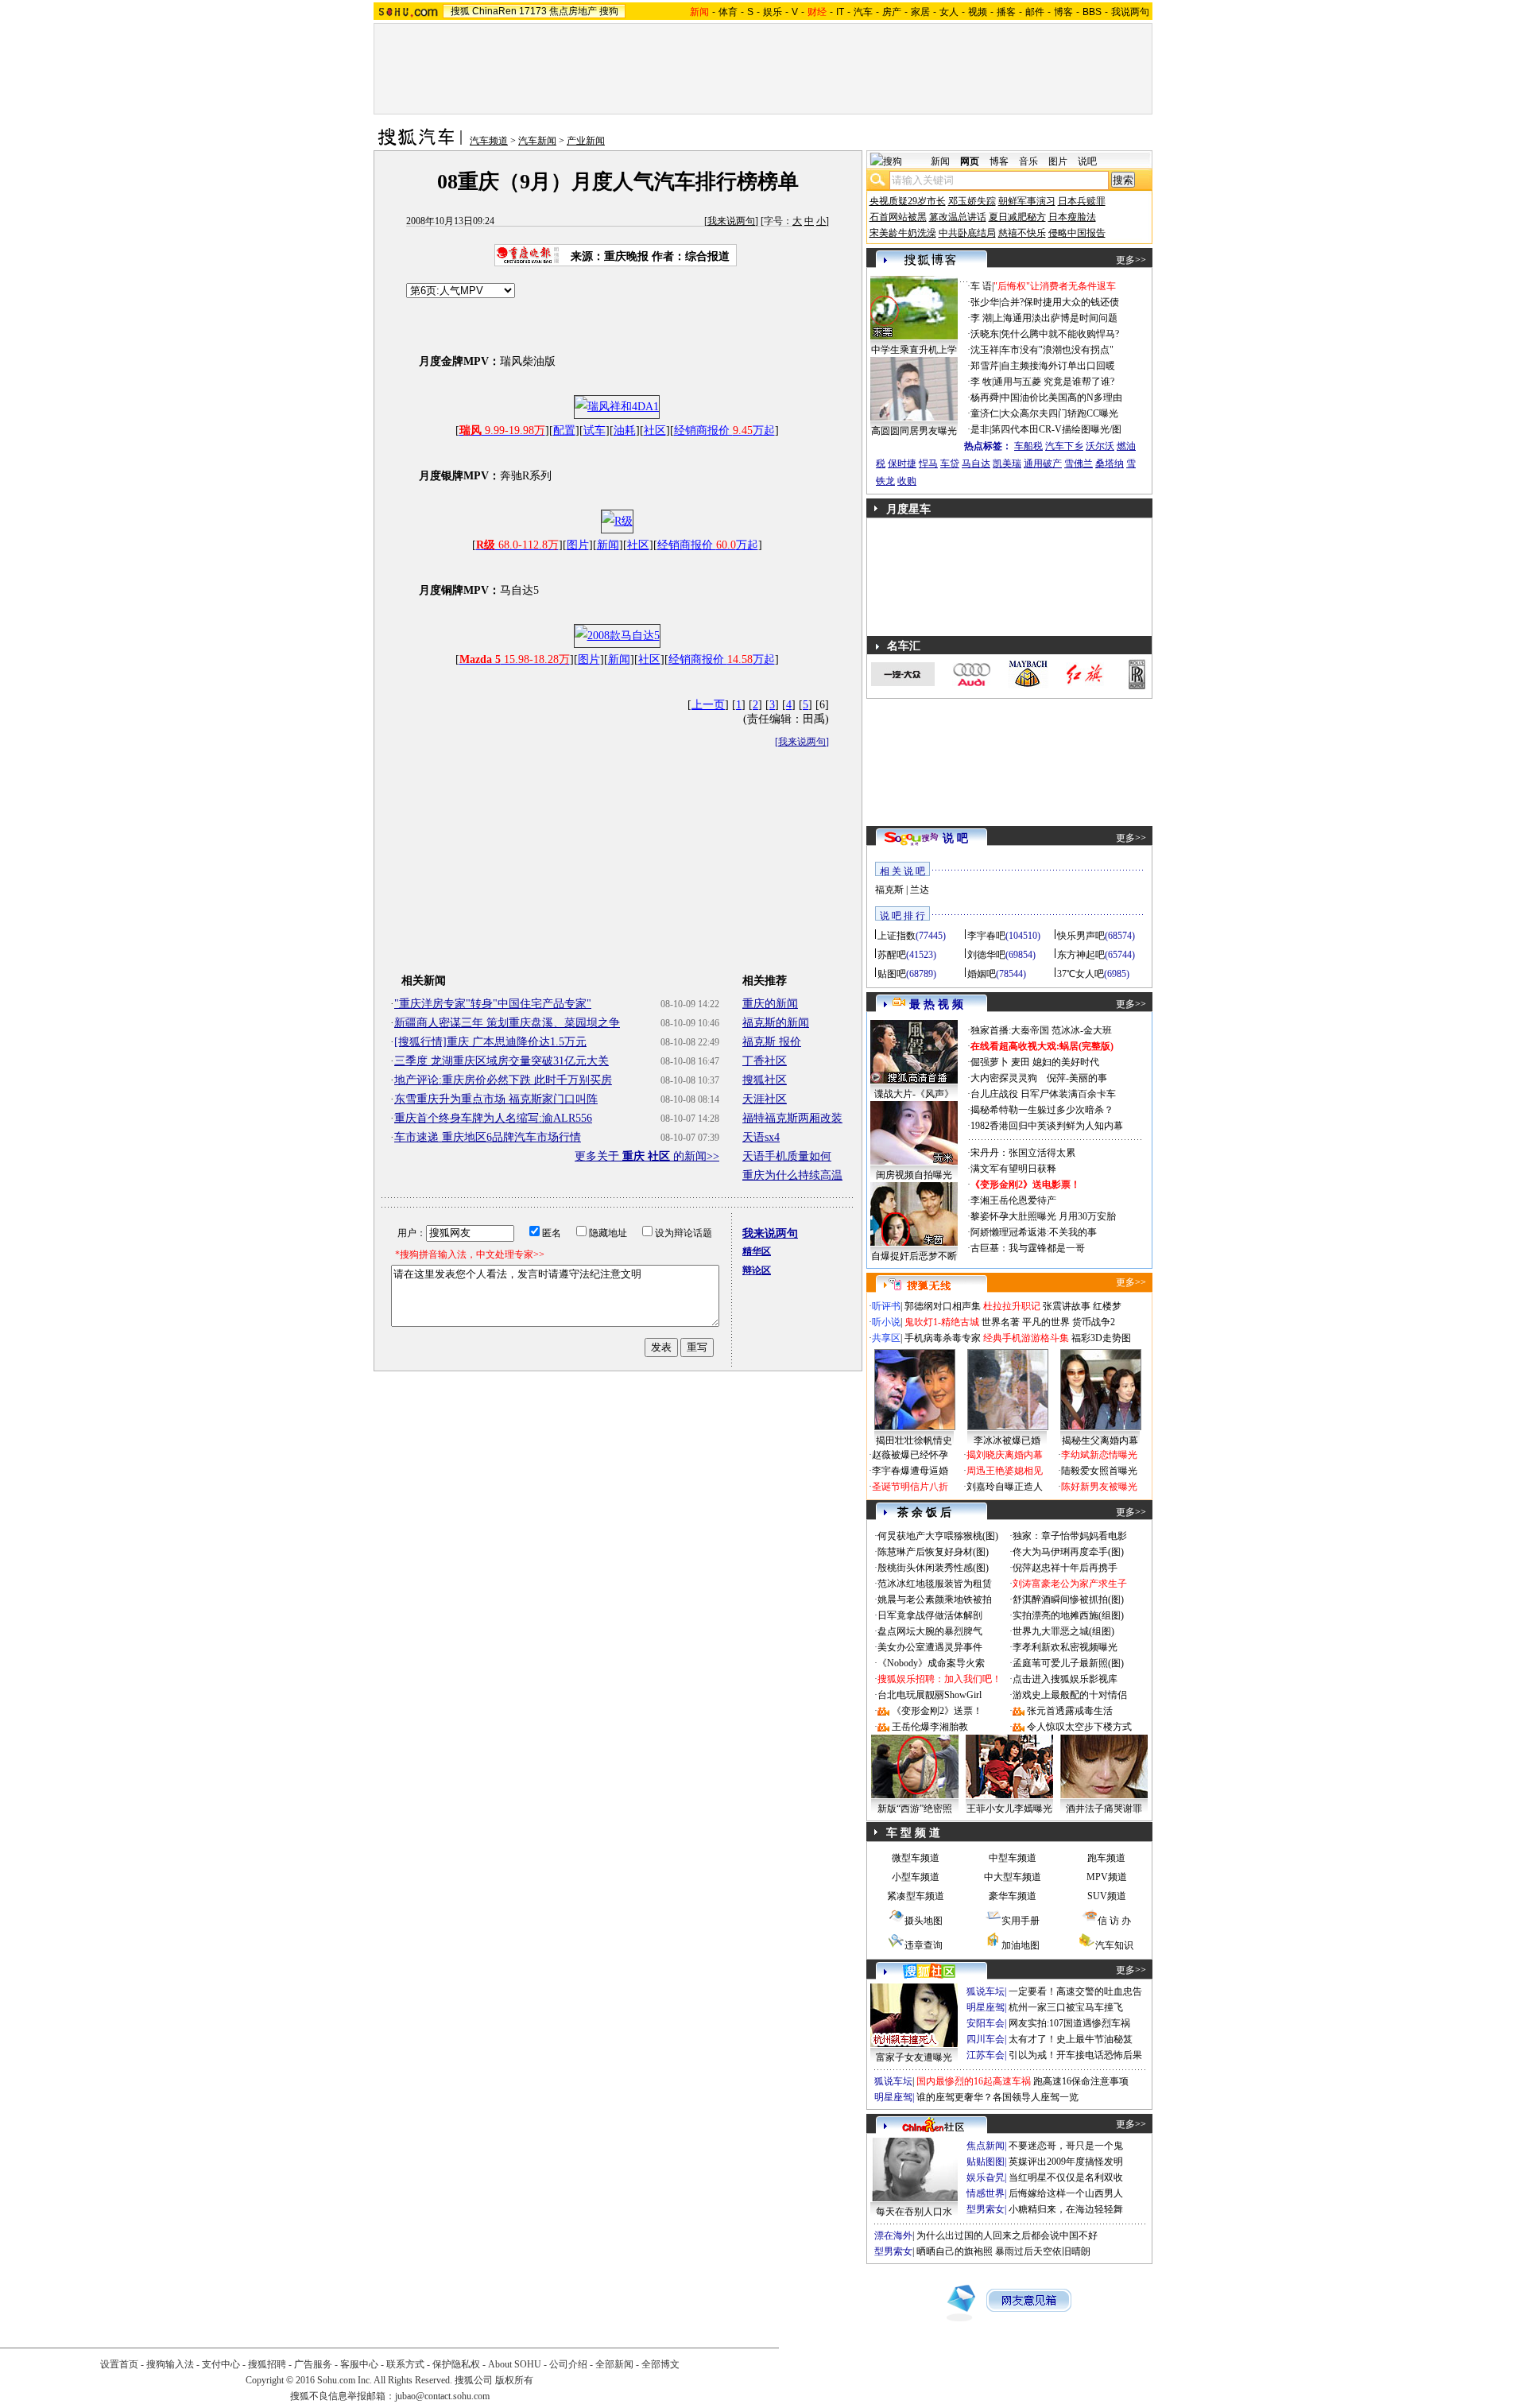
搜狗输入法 (170, 2364)
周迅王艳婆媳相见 (1005, 1471)
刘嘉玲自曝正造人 (1005, 1487)
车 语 (981, 286)
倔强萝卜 (990, 1062)
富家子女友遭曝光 (914, 2057)
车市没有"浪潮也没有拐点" (1057, 350)
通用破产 (1043, 463)
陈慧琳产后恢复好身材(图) (933, 1552)
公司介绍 (568, 2364)
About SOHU (515, 2364)
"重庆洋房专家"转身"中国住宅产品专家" (493, 1004)
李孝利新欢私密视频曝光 (1065, 1647)
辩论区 (757, 1270)
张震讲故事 (1067, 1306)
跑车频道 (1106, 1858)
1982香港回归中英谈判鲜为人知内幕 (1047, 1126)
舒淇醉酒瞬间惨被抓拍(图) (1068, 1600)
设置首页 (119, 2364)
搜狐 (460, 11)
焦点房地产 (573, 11)
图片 (578, 545)
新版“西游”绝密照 (915, 1809)
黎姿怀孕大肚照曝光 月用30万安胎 (1043, 1216)
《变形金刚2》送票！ (937, 1711)
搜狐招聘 (267, 2364)
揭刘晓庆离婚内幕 (1005, 1455)
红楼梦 (1107, 1306)
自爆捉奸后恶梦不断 (914, 1256)
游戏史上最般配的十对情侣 (1070, 1695)
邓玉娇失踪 (972, 201)
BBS (1092, 12)
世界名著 (1001, 1322)
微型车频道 (916, 1858)
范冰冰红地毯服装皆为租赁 (935, 1584)
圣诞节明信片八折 (910, 1487)
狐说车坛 (986, 1991)
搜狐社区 (765, 1080)
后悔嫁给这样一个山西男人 (1066, 2193)
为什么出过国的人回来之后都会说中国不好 (1007, 2235)
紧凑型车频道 (916, 1896)
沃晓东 (985, 334)
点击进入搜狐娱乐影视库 (1065, 1679)
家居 (920, 12)
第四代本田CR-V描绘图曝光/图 (1056, 429)
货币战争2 (1094, 1322)
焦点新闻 (986, 2146)
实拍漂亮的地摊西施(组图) (1068, 1615)
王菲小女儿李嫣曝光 (1009, 1809)
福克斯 (889, 890)
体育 (728, 12)
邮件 (1035, 12)
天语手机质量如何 (787, 1156)
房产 (892, 12)
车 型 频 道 (913, 1833)
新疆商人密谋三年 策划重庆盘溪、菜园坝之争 (507, 1023)
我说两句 (1130, 12)
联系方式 (405, 2364)
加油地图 (1021, 1945)
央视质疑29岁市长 (908, 201)
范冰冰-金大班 (1082, 1030)
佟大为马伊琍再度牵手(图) (1068, 1552)
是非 (980, 429)
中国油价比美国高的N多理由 (1061, 397)
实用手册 (1021, 1921)
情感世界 (986, 2193)
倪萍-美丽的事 (1077, 1078)
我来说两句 (731, 221)
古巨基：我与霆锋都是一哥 (1028, 1248)
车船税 (1028, 446)
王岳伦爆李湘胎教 (930, 1727)
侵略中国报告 (1077, 233)
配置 (564, 430)
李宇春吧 (986, 936)
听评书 (886, 1306)
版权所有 (514, 2380)
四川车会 (986, 2039)
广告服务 (313, 2364)
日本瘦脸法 (1072, 217)
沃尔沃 (1100, 446)
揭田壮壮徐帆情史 (914, 1441)
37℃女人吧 (1081, 974)
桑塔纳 (1110, 463)
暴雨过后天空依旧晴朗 (1043, 2251)
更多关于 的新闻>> (647, 1156)
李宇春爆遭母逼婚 (910, 1471)
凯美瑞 (1007, 463)
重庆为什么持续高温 (792, 1175)
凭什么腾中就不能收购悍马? (1060, 334)
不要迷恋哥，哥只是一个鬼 (1066, 2146)
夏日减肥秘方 (1017, 217)
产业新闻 (586, 141)
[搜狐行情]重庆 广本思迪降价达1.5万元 (490, 1042)
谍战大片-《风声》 (914, 1094)
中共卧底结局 (967, 233)
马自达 (976, 463)
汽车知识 (1114, 1945)
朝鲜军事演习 (1027, 201)
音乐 (1028, 161)
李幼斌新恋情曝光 (1099, 1455)
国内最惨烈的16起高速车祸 (974, 2081)
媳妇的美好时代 (1066, 1062)
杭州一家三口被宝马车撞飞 (1066, 2007)
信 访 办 (1114, 1921)
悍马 (928, 463)
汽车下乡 (1064, 446)
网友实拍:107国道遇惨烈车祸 (1069, 2023)
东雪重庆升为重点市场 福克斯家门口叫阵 (496, 1099)
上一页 (708, 705)
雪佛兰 (1079, 463)
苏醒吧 (892, 955)
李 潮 (981, 318)
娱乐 (773, 12)
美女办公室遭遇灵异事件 (930, 1647)
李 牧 (981, 382)
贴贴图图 (986, 2162)
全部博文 (660, 2364)
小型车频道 (916, 1877)
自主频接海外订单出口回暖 (1058, 366)
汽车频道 (489, 141)
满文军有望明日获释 (1013, 1169)
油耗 (625, 430)
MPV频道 (1107, 1877)
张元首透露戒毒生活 (1070, 1711)
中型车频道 (1013, 1858)
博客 (1063, 12)
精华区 (757, 1251)
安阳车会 (986, 2023)
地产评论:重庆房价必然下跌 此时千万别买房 (503, 1080)
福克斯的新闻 (776, 1023)
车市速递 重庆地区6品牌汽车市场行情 (488, 1137)
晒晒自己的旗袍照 (955, 2251)
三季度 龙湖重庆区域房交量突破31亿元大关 (502, 1061)
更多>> (1131, 260)
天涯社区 (765, 1099)
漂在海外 (893, 2235)
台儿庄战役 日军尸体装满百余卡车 (1043, 1094)
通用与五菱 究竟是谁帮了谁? (1054, 382)
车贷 (950, 463)
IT (840, 12)
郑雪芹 (985, 366)
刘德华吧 (986, 955)
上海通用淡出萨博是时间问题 (1055, 318)
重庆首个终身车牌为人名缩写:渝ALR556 (493, 1118)
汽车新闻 (537, 141)
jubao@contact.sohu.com (442, 2396)
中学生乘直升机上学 (914, 350)
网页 (970, 161)
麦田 (1021, 1062)
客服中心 (359, 2364)
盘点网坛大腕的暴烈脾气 (930, 1631)
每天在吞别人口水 (914, 2212)
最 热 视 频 (936, 1004)
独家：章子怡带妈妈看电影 (1070, 1536)
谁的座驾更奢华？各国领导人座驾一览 (997, 2097)
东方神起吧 (1081, 955)
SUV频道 (1107, 1896)
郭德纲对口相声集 (943, 1306)
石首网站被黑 (898, 217)
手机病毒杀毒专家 (943, 1338)
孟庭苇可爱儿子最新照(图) (1068, 1663)
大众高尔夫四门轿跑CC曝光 (1059, 413)
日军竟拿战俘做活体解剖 (930, 1615)
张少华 (985, 302)
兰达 (920, 890)
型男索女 (986, 2209)
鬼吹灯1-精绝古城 (942, 1322)
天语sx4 (761, 1137)
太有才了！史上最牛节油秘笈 (1071, 2039)
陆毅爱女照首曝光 (1099, 1471)
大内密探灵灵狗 (1004, 1078)
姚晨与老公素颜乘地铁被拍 (935, 1600)
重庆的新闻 (770, 1004)
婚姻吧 (982, 974)
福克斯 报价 (772, 1042)
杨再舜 (985, 397)
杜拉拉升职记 (1012, 1306)
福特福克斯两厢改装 (792, 1118)
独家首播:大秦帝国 (1010, 1030)
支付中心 (221, 2364)
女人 (949, 12)
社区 (655, 430)
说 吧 (955, 838)
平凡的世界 (1046, 1322)
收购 (907, 481)
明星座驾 (986, 2007)
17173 (533, 11)
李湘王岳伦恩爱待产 (1013, 1200)
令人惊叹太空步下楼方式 (1079, 1727)
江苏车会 (986, 2055)
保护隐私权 (456, 2364)
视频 (978, 12)
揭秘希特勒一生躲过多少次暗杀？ (1042, 1110)
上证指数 (897, 936)
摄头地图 (924, 1921)
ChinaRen (494, 11)
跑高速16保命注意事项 (1081, 2081)
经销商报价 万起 (724, 430)
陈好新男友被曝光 (1099, 1487)
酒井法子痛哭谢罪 (1104, 1809)
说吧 (1087, 161)
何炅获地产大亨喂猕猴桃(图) (938, 1536)
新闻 (608, 545)
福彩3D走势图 (1101, 1338)
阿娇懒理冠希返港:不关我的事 (1034, 1232)
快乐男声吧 (1081, 936)
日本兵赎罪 (1082, 201)
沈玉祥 (985, 350)
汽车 (863, 12)
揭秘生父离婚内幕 (1100, 1441)
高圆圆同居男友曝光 (914, 431)
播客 (1006, 12)
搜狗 (609, 11)
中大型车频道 (1013, 1877)
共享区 (886, 1338)
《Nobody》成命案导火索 (931, 1663)
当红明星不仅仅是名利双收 (1066, 2177)
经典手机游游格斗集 (1026, 1338)
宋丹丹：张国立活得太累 (1023, 1153)
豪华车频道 (1013, 1896)
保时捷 (902, 463)
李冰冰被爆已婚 (1007, 1441)
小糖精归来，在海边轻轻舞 (1066, 2209)
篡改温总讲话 (958, 217)
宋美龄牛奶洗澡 (903, 233)
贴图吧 (892, 974)
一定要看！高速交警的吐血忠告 (1075, 1991)
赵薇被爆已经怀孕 (910, 1455)
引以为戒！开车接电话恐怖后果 (1075, 2055)
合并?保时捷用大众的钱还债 (1060, 302)
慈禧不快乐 (1022, 233)
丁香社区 (765, 1061)
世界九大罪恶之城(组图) (1063, 1631)
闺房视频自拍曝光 (914, 1175)
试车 (595, 430)
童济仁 (985, 413)
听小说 (886, 1322)
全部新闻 (614, 2364)
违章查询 (924, 1945)
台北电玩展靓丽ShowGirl (930, 1695)
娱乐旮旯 (986, 2177)
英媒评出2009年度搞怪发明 (1066, 2162)
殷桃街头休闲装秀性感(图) (933, 1568)
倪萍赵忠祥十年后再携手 (1065, 1568)
